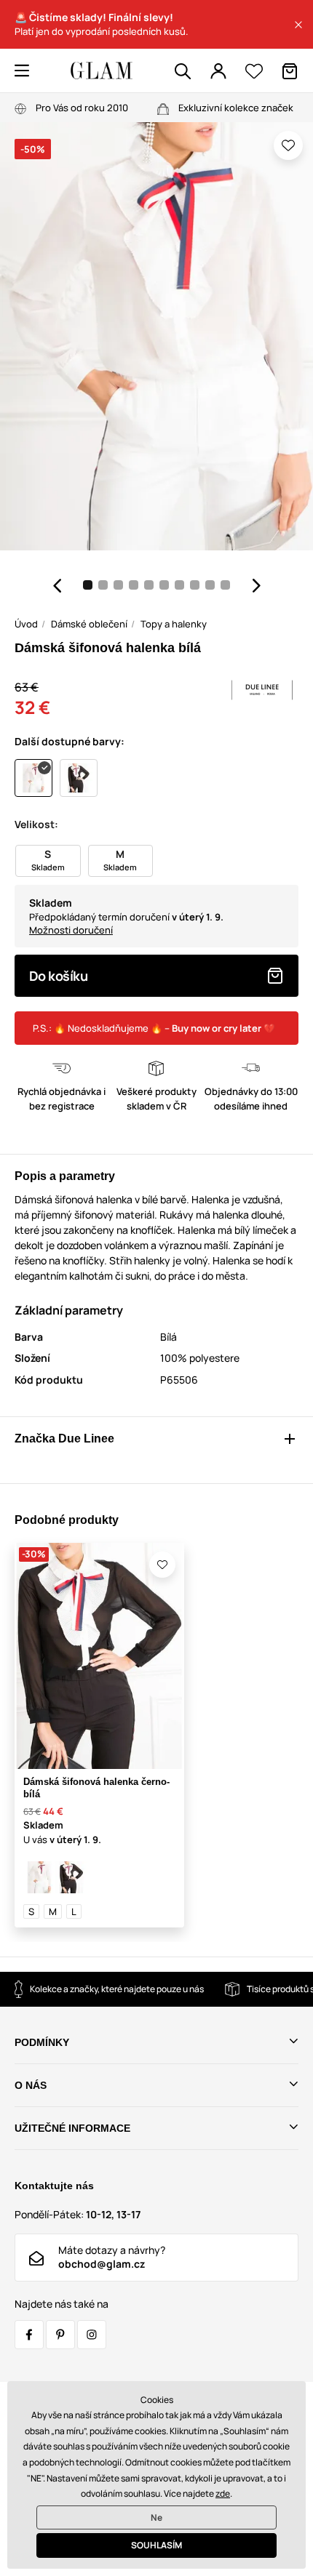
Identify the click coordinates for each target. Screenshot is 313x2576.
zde (223, 2493)
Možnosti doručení (71, 930)
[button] (298, 25)
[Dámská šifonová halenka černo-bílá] (71, 1877)
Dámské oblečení (89, 624)
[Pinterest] (60, 2335)
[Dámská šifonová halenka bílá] (39, 1877)
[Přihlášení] (218, 71)
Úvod (26, 624)
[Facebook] (29, 2335)
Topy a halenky (174, 624)
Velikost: (36, 824)
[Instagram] (92, 2335)
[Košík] (290, 71)
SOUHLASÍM (156, 2545)
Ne (156, 2517)
